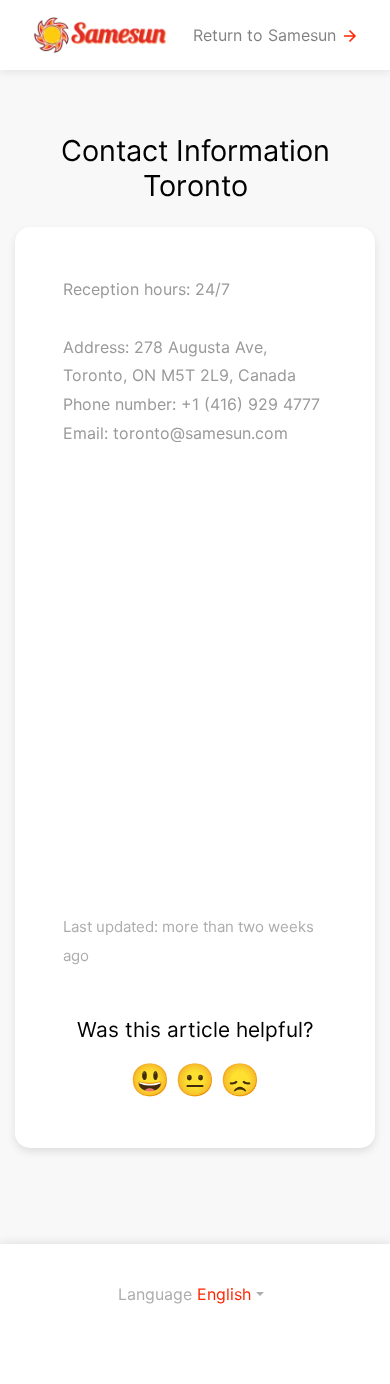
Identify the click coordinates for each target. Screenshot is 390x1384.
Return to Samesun (276, 35)
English (224, 1294)
